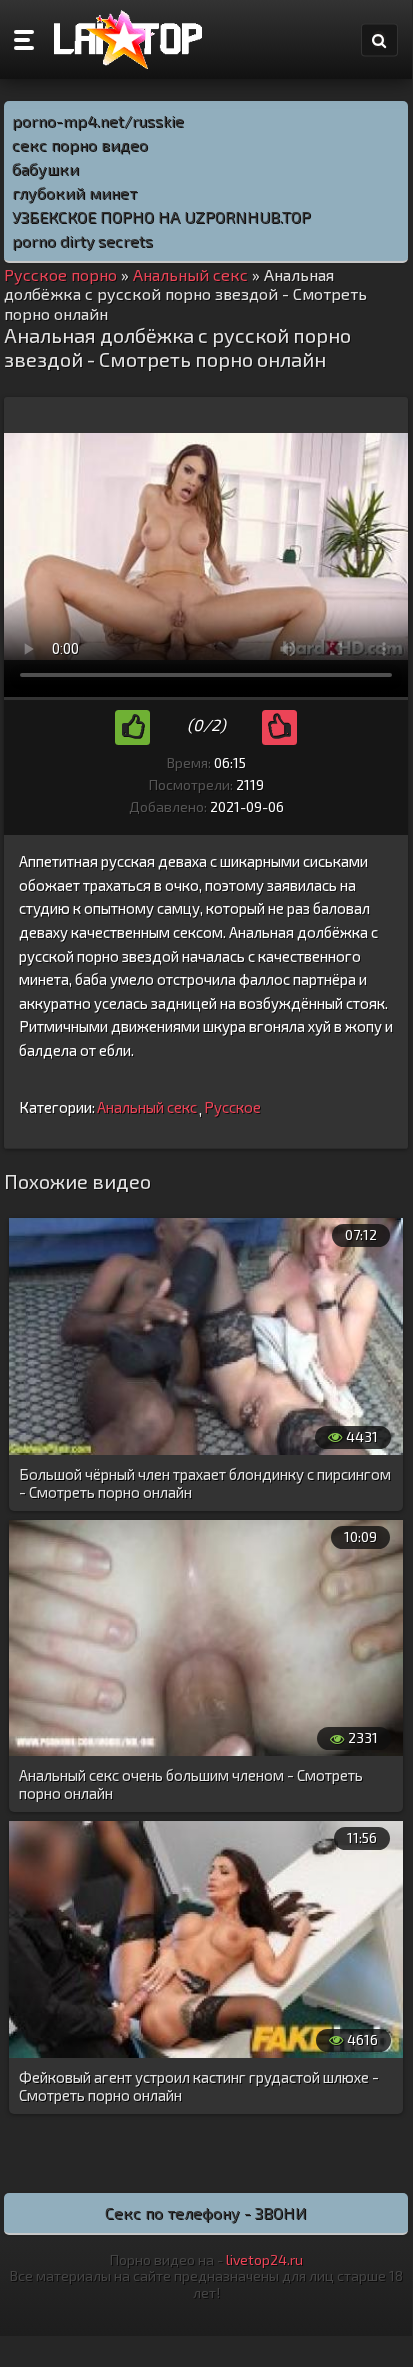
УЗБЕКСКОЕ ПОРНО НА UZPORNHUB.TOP (161, 216)
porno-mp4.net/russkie (98, 120)
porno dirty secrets (82, 240)
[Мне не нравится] (279, 727)
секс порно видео (80, 144)
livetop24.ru (264, 2259)
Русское (232, 1107)
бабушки (45, 168)
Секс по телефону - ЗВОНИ (206, 2212)
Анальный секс (147, 1107)
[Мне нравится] (132, 727)
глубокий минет (74, 192)
